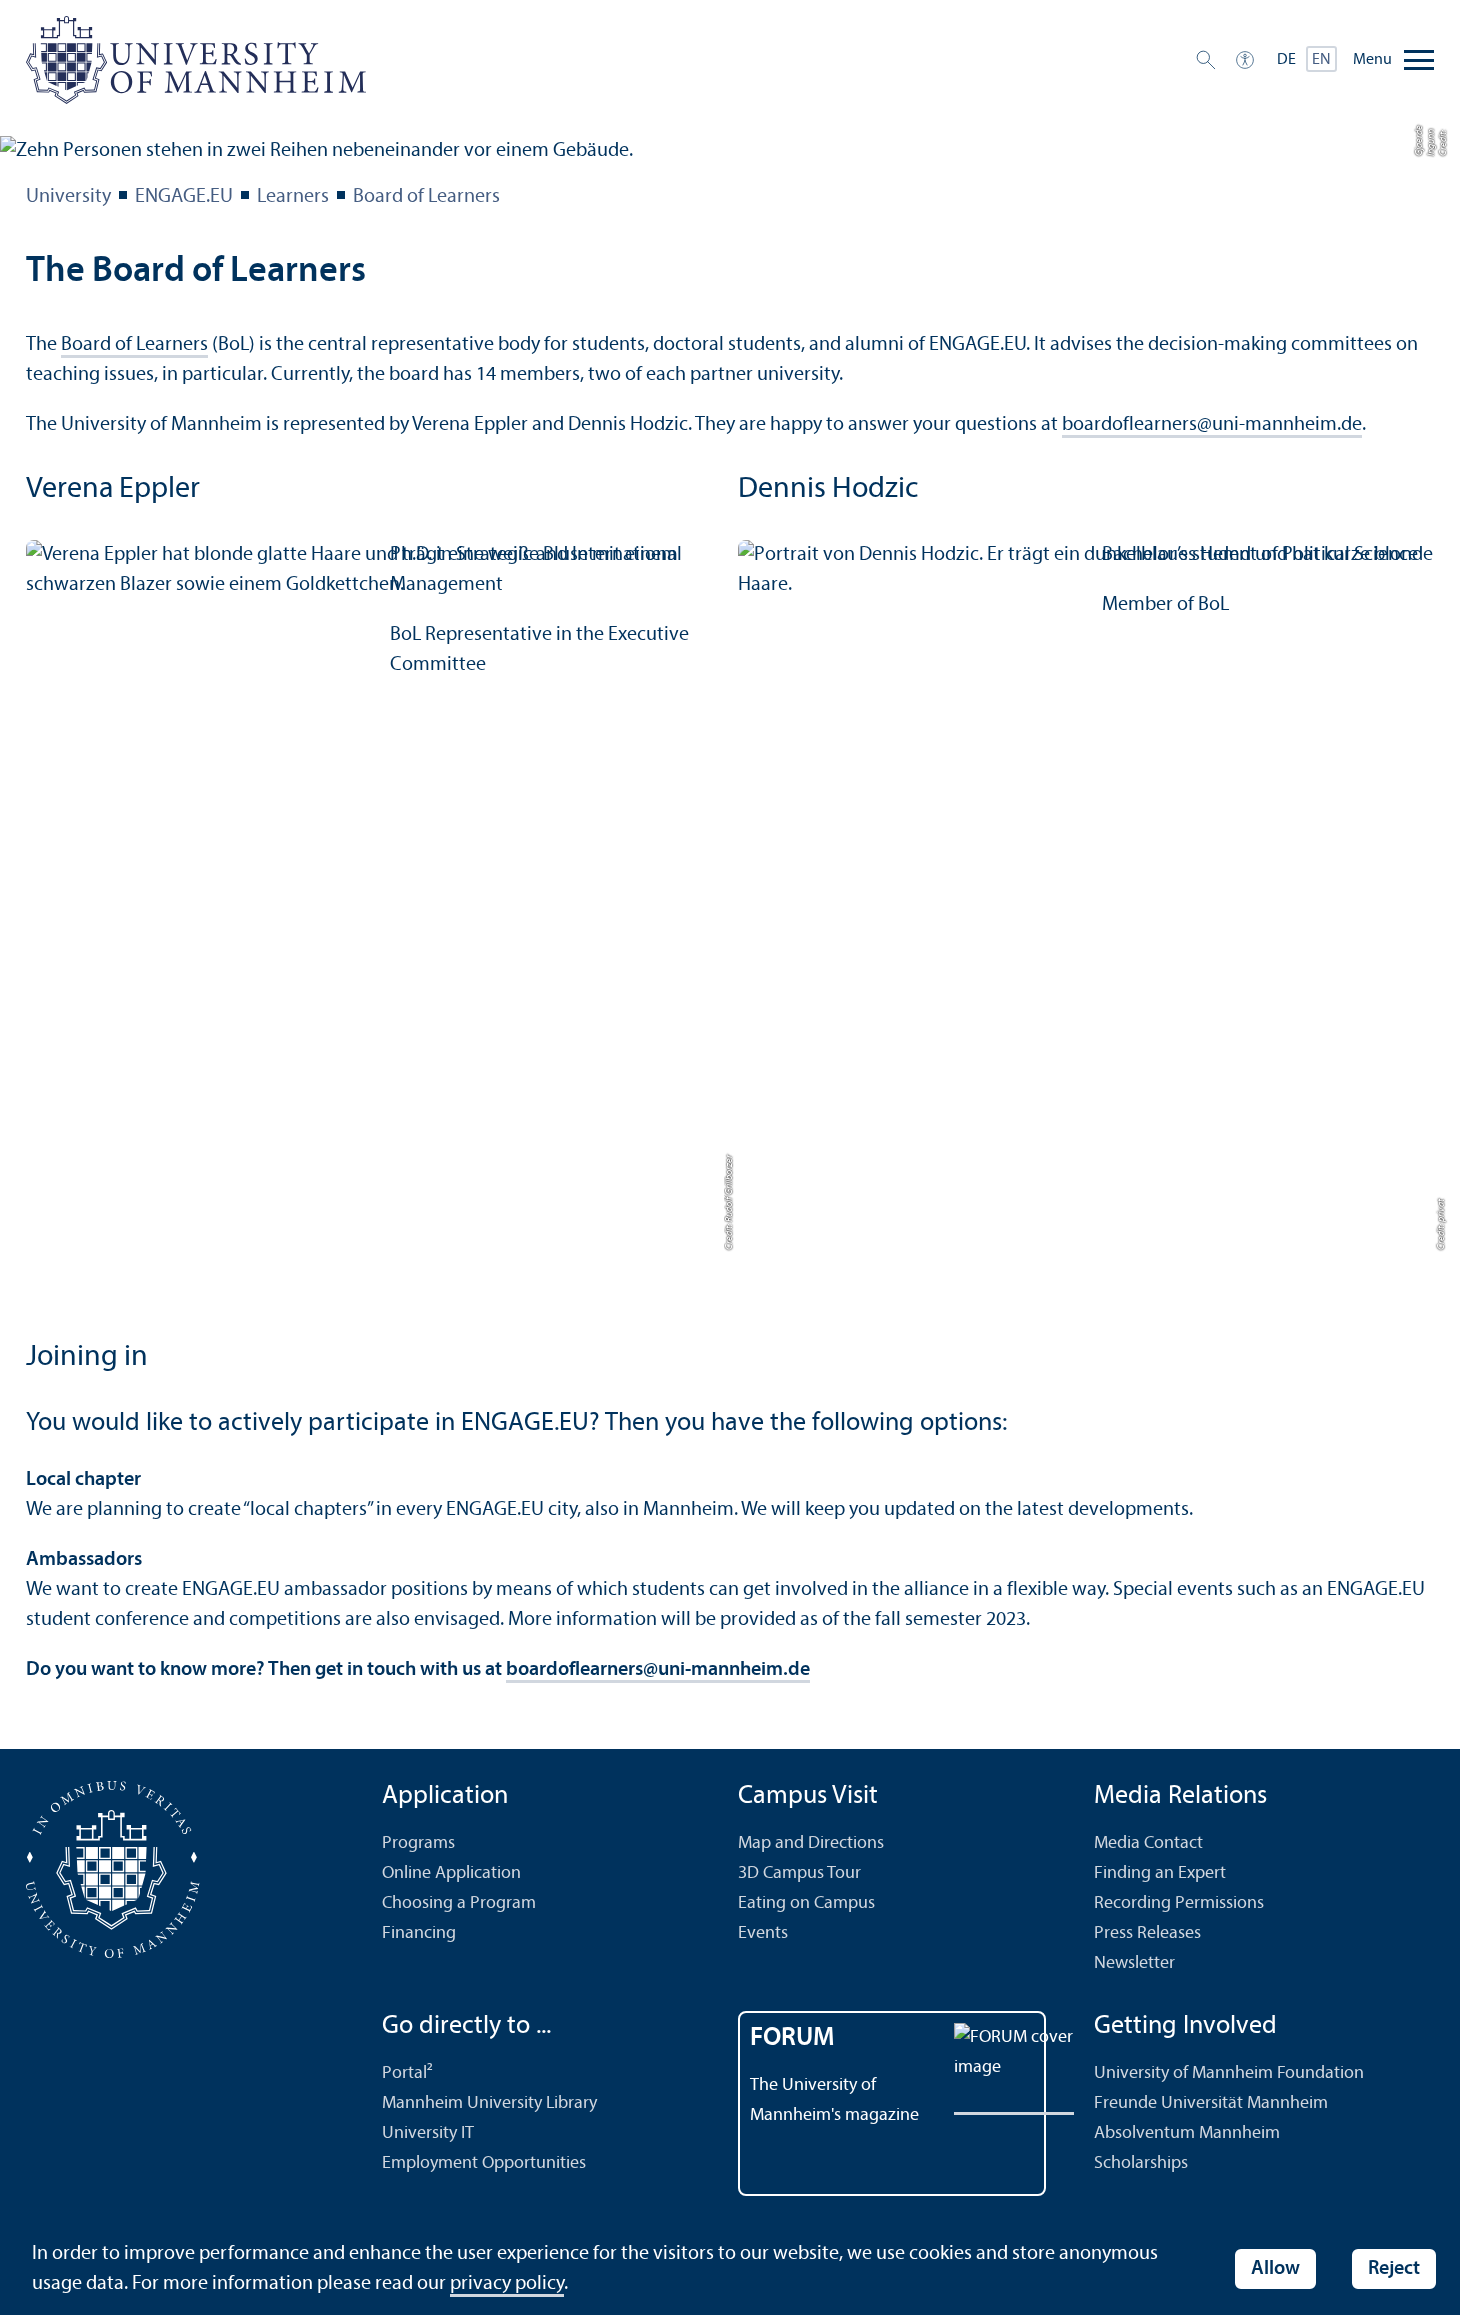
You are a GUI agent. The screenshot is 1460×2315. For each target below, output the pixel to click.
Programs (418, 1843)
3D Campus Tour (799, 1873)
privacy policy (507, 2284)
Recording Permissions (1179, 1903)
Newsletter (1134, 1963)
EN (1321, 60)
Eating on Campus (806, 1903)
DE (1286, 60)
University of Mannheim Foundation (1229, 2073)
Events (763, 1933)
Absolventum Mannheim (1187, 2133)
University (68, 197)
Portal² (407, 2073)
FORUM (792, 2038)
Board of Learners (426, 197)
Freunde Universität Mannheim (1211, 2103)
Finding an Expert (1160, 1873)
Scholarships (1141, 2163)
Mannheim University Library (489, 2103)
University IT (428, 2133)
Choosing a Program (459, 1903)
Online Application (451, 1873)
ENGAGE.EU (184, 197)
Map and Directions (811, 1843)
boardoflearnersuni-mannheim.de (1212, 425)
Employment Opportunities (484, 2163)
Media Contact (1148, 1843)
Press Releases (1147, 1933)
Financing (419, 1933)
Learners (293, 197)
